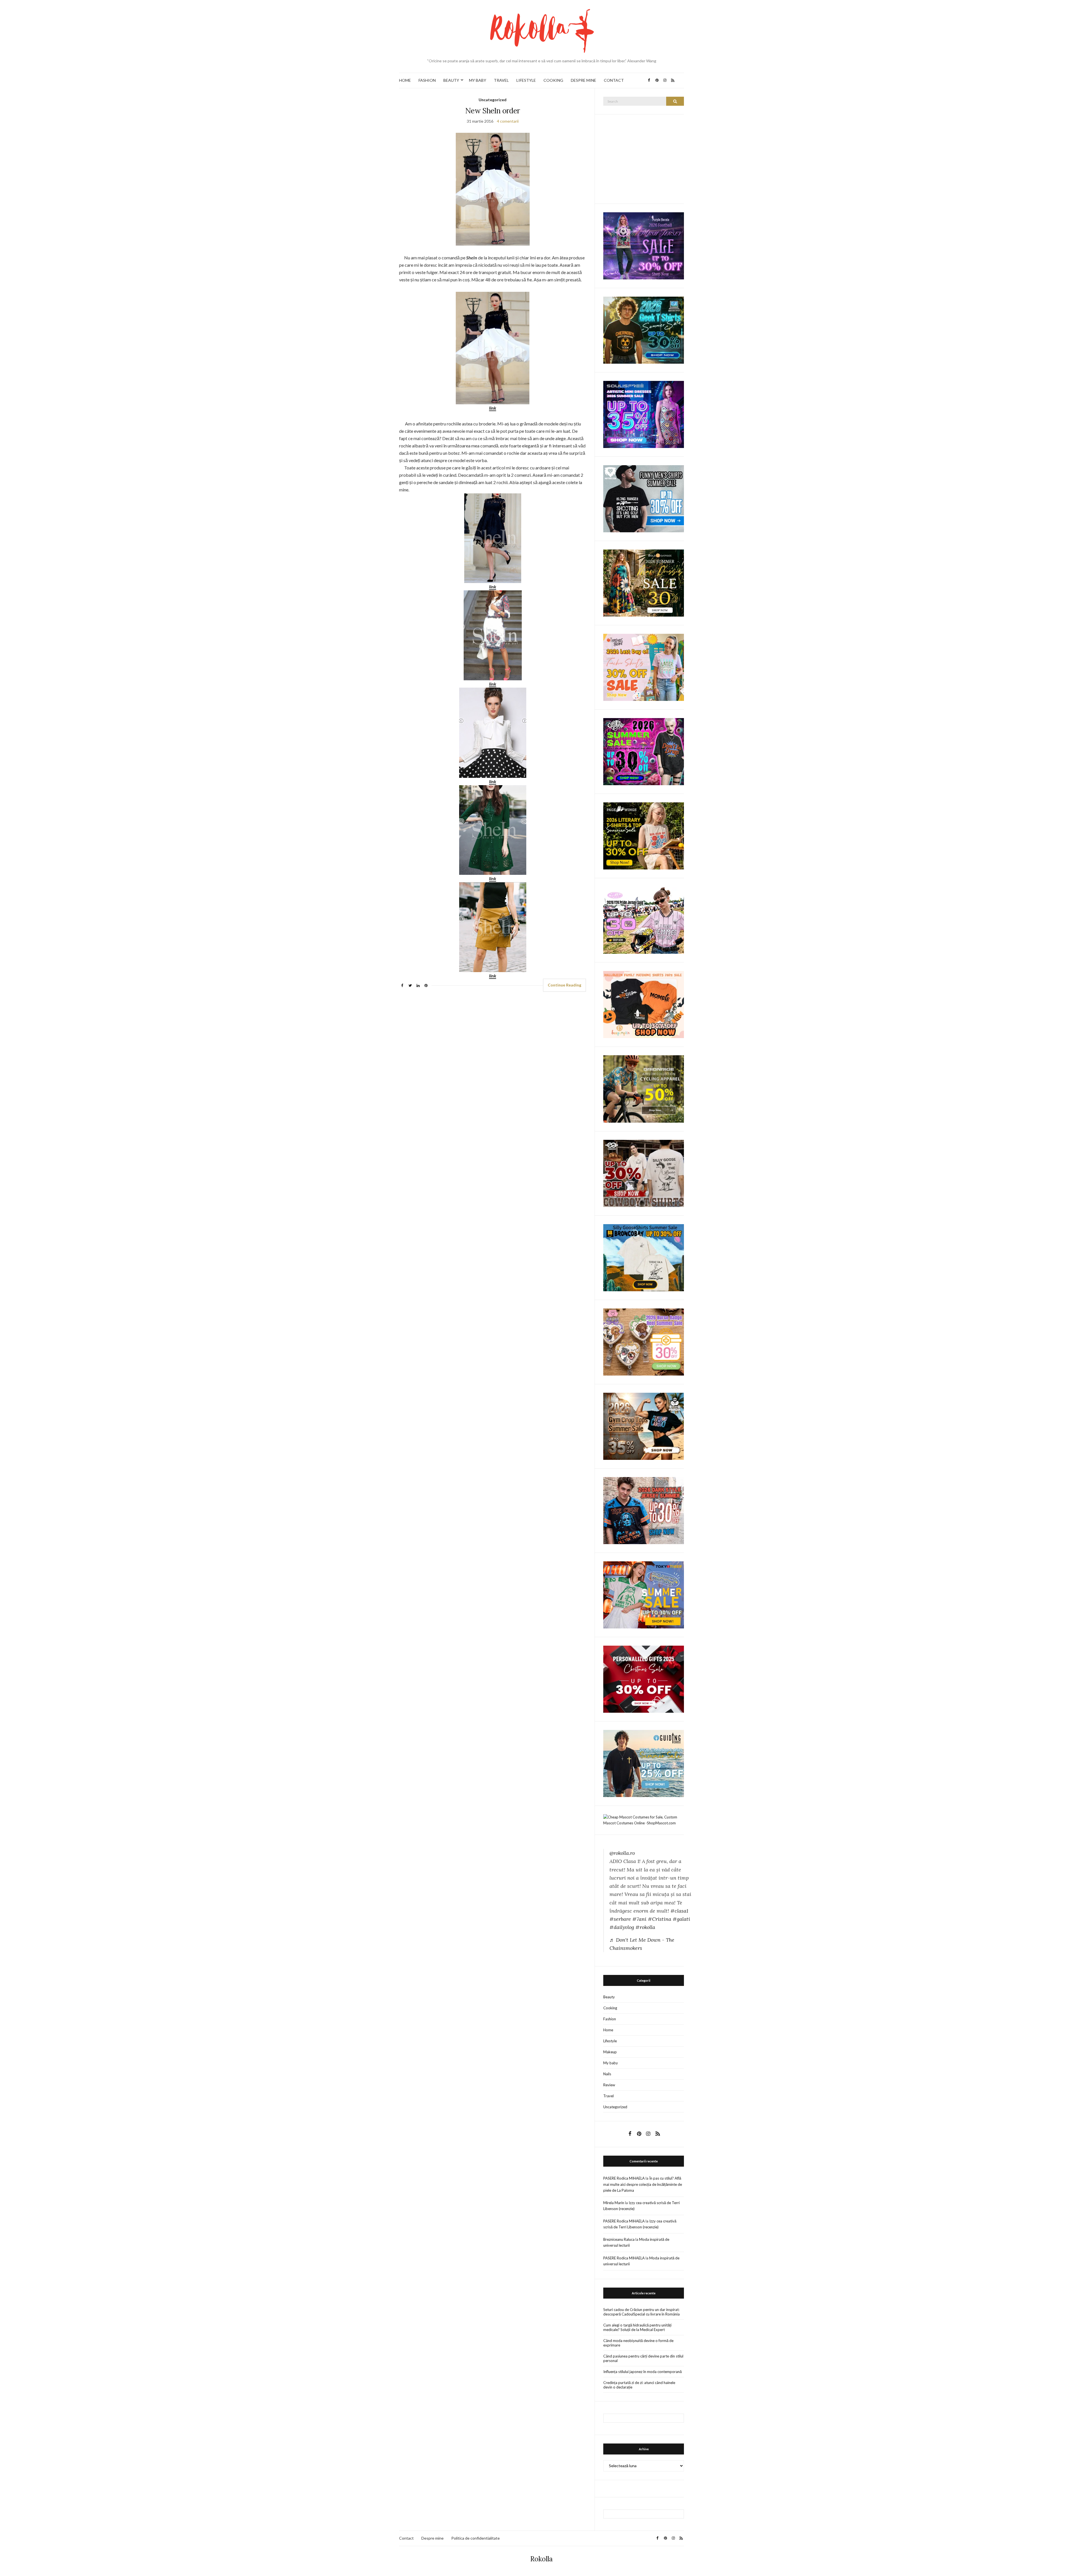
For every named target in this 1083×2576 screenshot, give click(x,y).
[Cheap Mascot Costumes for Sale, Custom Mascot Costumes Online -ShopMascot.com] (644, 1820)
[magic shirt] (644, 245)
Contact (406, 2538)
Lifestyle (610, 2041)
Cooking (610, 2008)
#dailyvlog (622, 1927)
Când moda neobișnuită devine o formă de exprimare (638, 2343)
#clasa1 (679, 1911)
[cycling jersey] (644, 1089)
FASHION (427, 80)
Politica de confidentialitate (476, 2538)
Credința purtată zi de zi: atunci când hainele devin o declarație (639, 2385)
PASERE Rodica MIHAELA (624, 2178)
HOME (405, 80)
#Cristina (660, 1919)
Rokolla (541, 2559)
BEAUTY (451, 80)
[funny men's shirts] (644, 498)
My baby (611, 2063)
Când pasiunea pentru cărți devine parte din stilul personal (643, 2358)
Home (608, 2030)
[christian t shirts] (644, 1763)
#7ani (639, 1919)
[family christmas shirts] (644, 1004)
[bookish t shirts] (644, 836)
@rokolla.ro (622, 1853)
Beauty (609, 1997)
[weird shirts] (644, 751)
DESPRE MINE (584, 80)
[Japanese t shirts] (644, 1594)
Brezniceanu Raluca (619, 2239)
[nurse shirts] (644, 1341)
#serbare (620, 1919)
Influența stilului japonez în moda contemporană (642, 2372)
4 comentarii (508, 121)
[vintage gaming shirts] (644, 1510)
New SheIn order (493, 111)
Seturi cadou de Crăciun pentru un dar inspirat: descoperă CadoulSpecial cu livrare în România (641, 2312)
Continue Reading (564, 985)
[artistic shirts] (644, 414)
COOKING (553, 80)
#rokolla (645, 1927)
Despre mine (432, 2538)
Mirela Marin (614, 2203)
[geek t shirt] (644, 330)
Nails (607, 2074)
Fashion (610, 2019)
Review (609, 2085)
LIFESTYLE (526, 80)
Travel (608, 2096)
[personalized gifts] (644, 1679)
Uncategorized (493, 100)
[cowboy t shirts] (644, 1173)
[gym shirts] (644, 1426)
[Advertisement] (646, 158)
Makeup (610, 2052)
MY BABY (478, 80)
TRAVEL (501, 80)
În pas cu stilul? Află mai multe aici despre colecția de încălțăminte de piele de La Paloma (643, 2184)
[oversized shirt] (644, 583)
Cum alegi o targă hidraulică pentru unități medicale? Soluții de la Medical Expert (637, 2327)
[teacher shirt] (644, 667)
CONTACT (614, 80)
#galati (681, 1919)
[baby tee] (644, 920)
